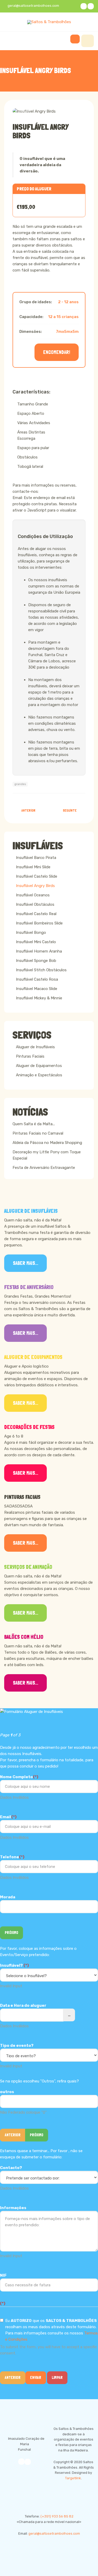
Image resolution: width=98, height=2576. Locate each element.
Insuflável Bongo (31, 933)
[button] (25, 111)
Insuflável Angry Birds (41, 131)
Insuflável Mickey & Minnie (39, 998)
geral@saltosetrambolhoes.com (54, 2533)
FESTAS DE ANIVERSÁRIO (29, 1287)
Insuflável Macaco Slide (37, 989)
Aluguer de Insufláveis (35, 1047)
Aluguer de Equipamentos (39, 1066)
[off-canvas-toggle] (75, 39)
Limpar (57, 2378)
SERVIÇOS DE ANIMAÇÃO (28, 1567)
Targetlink (73, 2478)
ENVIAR (36, 2378)
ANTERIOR (13, 2135)
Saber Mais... (25, 1263)
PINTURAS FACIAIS (22, 1497)
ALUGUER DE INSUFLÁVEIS (31, 1211)
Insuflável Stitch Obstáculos (41, 970)
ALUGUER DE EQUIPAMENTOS (33, 1357)
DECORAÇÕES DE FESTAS (29, 1427)
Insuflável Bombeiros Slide (39, 923)
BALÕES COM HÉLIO (24, 1637)
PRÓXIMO (11, 1933)
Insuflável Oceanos (33, 895)
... (69, 2015)
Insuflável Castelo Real (36, 914)
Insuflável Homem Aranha (39, 951)
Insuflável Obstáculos (35, 904)
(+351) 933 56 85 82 (57, 2516)
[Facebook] (84, 6)
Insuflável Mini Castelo (36, 942)
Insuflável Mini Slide (33, 867)
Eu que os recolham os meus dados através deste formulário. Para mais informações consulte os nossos (51, 2330)
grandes (20, 784)
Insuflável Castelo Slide (37, 876)
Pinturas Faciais (30, 1056)
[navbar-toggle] (88, 41)
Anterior (13, 2378)
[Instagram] (91, 6)
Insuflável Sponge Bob (36, 961)
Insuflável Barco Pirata (36, 858)
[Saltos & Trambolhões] (49, 22)
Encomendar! (57, 352)
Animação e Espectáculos (39, 1075)
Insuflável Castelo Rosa (37, 979)
